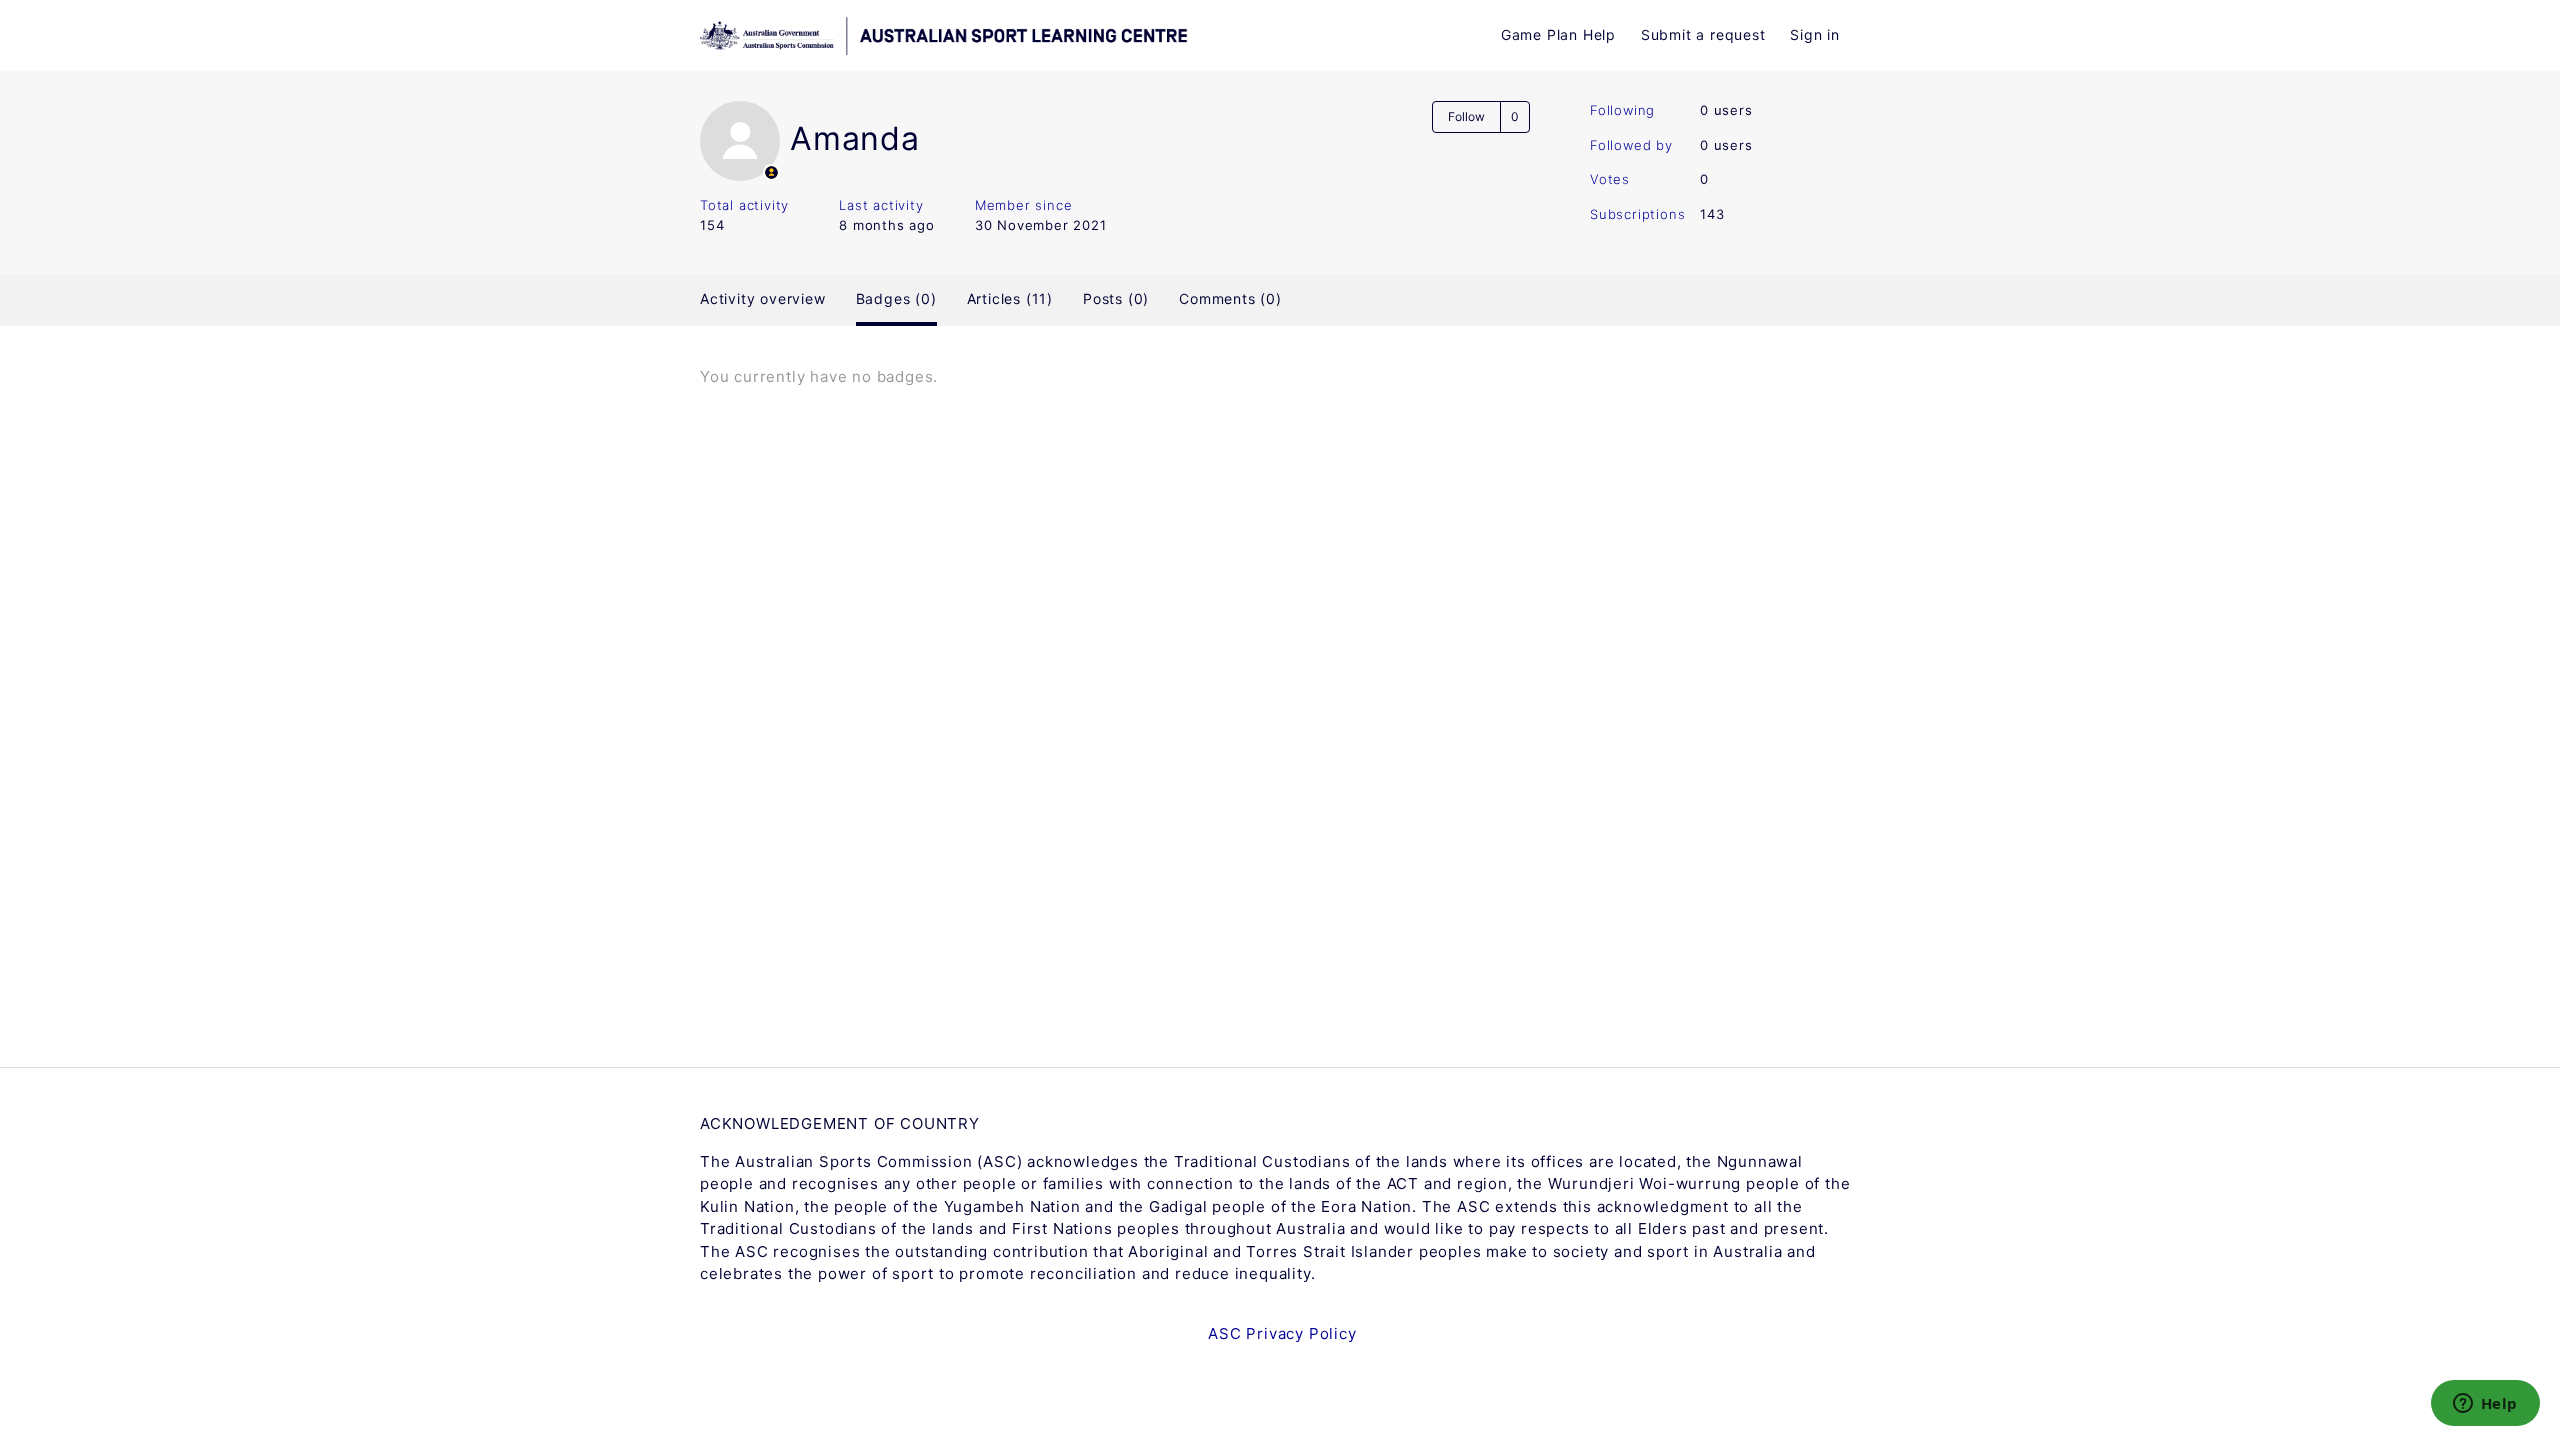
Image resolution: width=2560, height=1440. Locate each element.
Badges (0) (896, 298)
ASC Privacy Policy (1282, 1333)
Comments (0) (1230, 298)
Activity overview (763, 298)
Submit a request (1703, 34)
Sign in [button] (1815, 34)
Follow (1466, 116)
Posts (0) (1116, 298)
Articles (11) (1010, 298)
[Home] (1047, 36)
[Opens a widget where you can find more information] (2485, 1405)
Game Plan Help (1558, 34)
